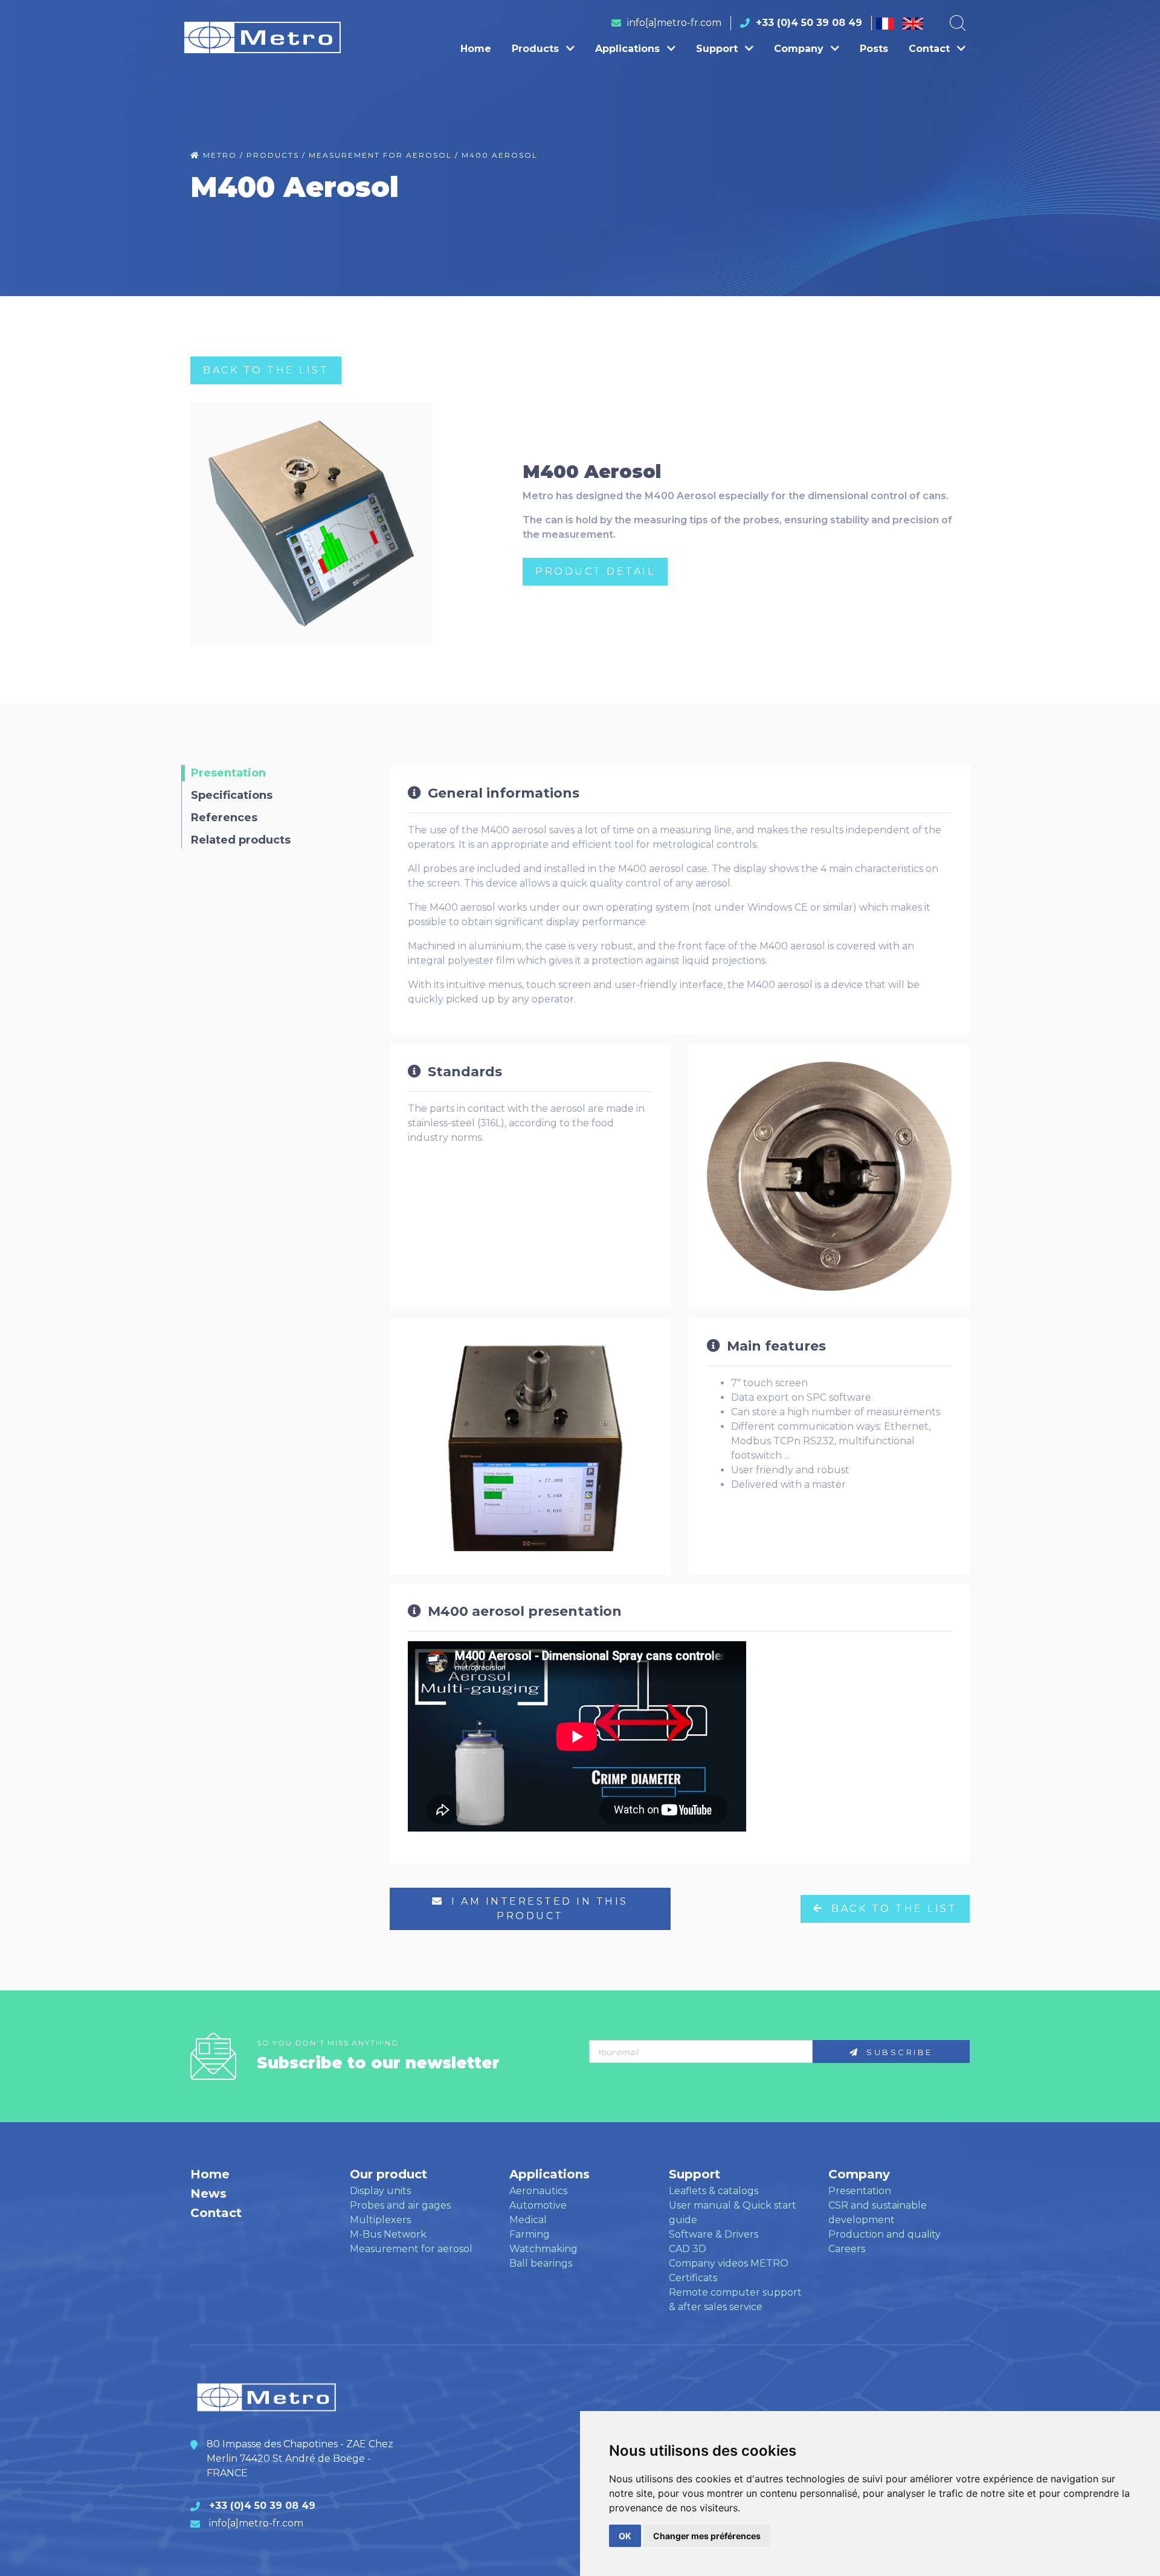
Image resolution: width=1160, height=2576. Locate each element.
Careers (847, 2249)
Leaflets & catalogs (714, 2191)
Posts (874, 49)
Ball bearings (541, 2263)
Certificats (693, 2278)
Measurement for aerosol (411, 2249)
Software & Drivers (714, 2234)
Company (800, 49)
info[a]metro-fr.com (674, 23)
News (208, 2193)
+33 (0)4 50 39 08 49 (809, 23)
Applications (629, 49)
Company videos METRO (729, 2263)
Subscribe (898, 2052)
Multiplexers (380, 2220)
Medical (528, 2220)
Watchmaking (543, 2249)
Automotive (538, 2205)
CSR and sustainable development (878, 2213)
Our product (388, 2174)
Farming (530, 2234)
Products (537, 49)
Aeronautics (538, 2191)
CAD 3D (688, 2249)
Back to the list (266, 370)
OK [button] (625, 2536)
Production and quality (884, 2234)
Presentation (860, 2191)
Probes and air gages (400, 2205)
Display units (380, 2191)
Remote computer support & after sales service (735, 2300)
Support (718, 49)
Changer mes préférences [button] (707, 2536)
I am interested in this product (538, 1909)
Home (476, 49)
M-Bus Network (388, 2234)
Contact (931, 49)
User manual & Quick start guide (733, 2213)
